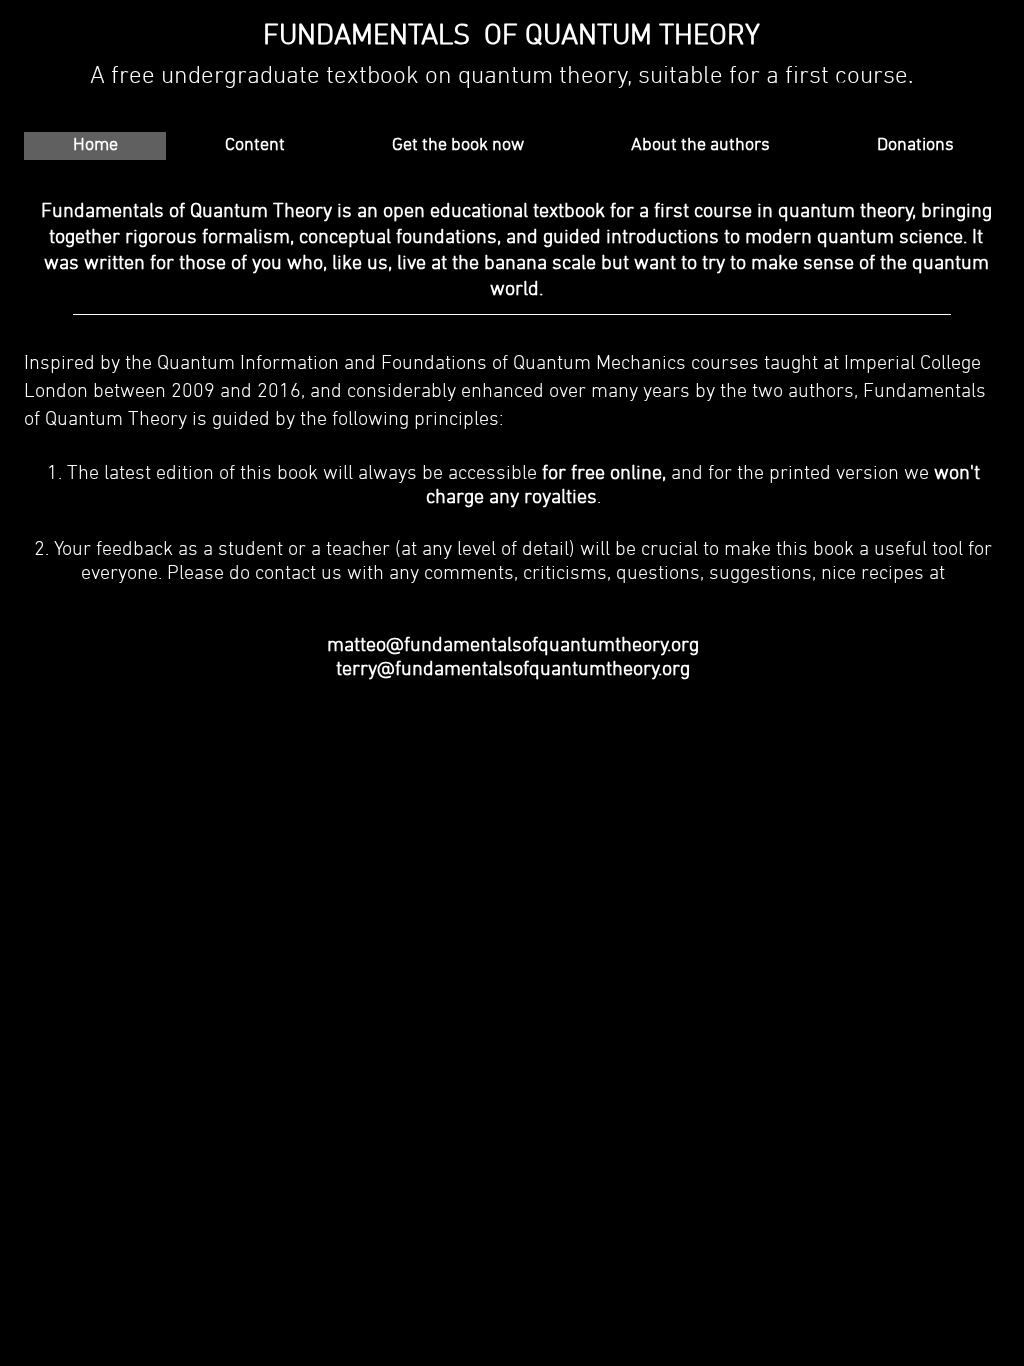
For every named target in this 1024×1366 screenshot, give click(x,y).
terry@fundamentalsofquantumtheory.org (513, 670)
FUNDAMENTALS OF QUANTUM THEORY (511, 36)
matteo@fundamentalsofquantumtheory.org (513, 646)
